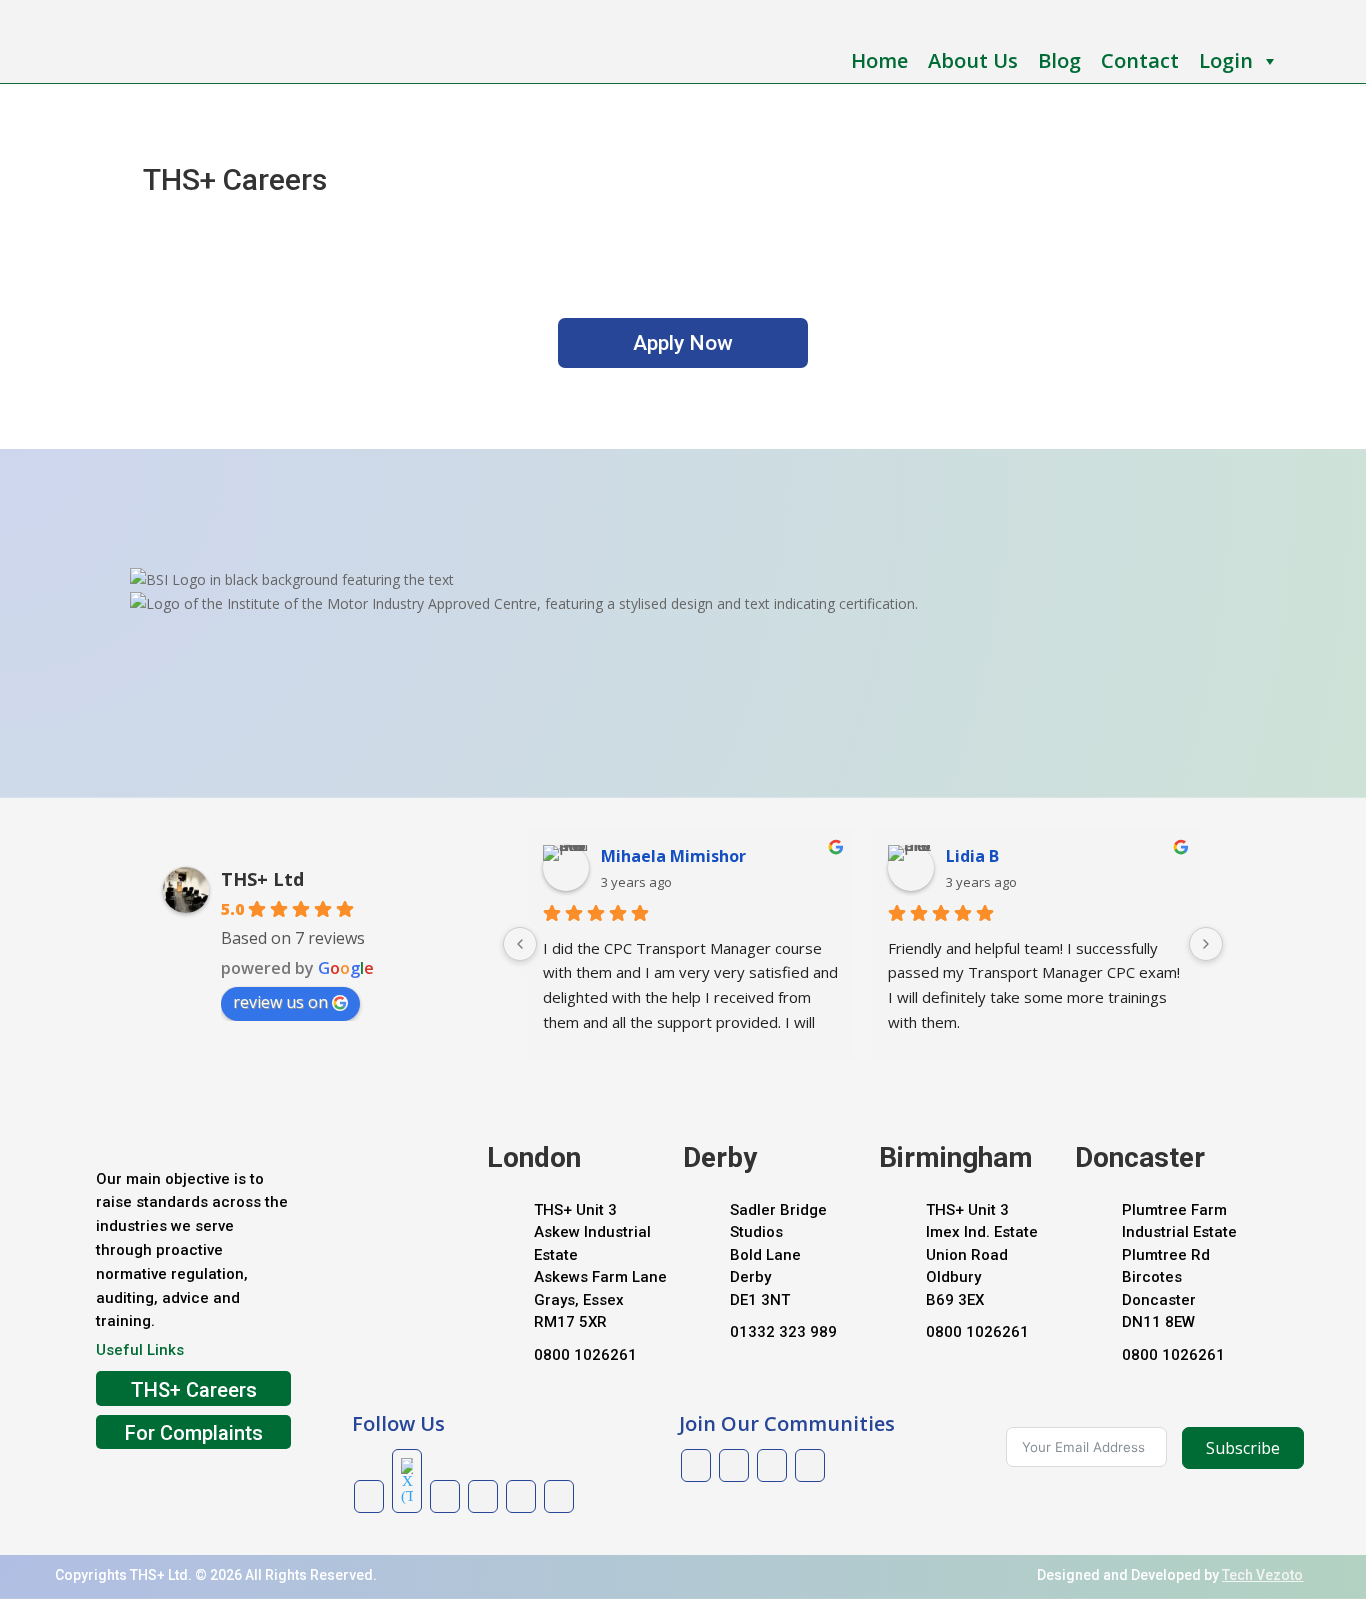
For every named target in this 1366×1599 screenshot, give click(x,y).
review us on (280, 1002)
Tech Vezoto (1262, 1575)
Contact (1140, 60)
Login (1226, 60)
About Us (973, 60)
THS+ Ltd (262, 879)
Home (879, 60)
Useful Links (140, 1350)
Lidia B (972, 856)
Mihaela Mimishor (673, 856)
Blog (1059, 60)
